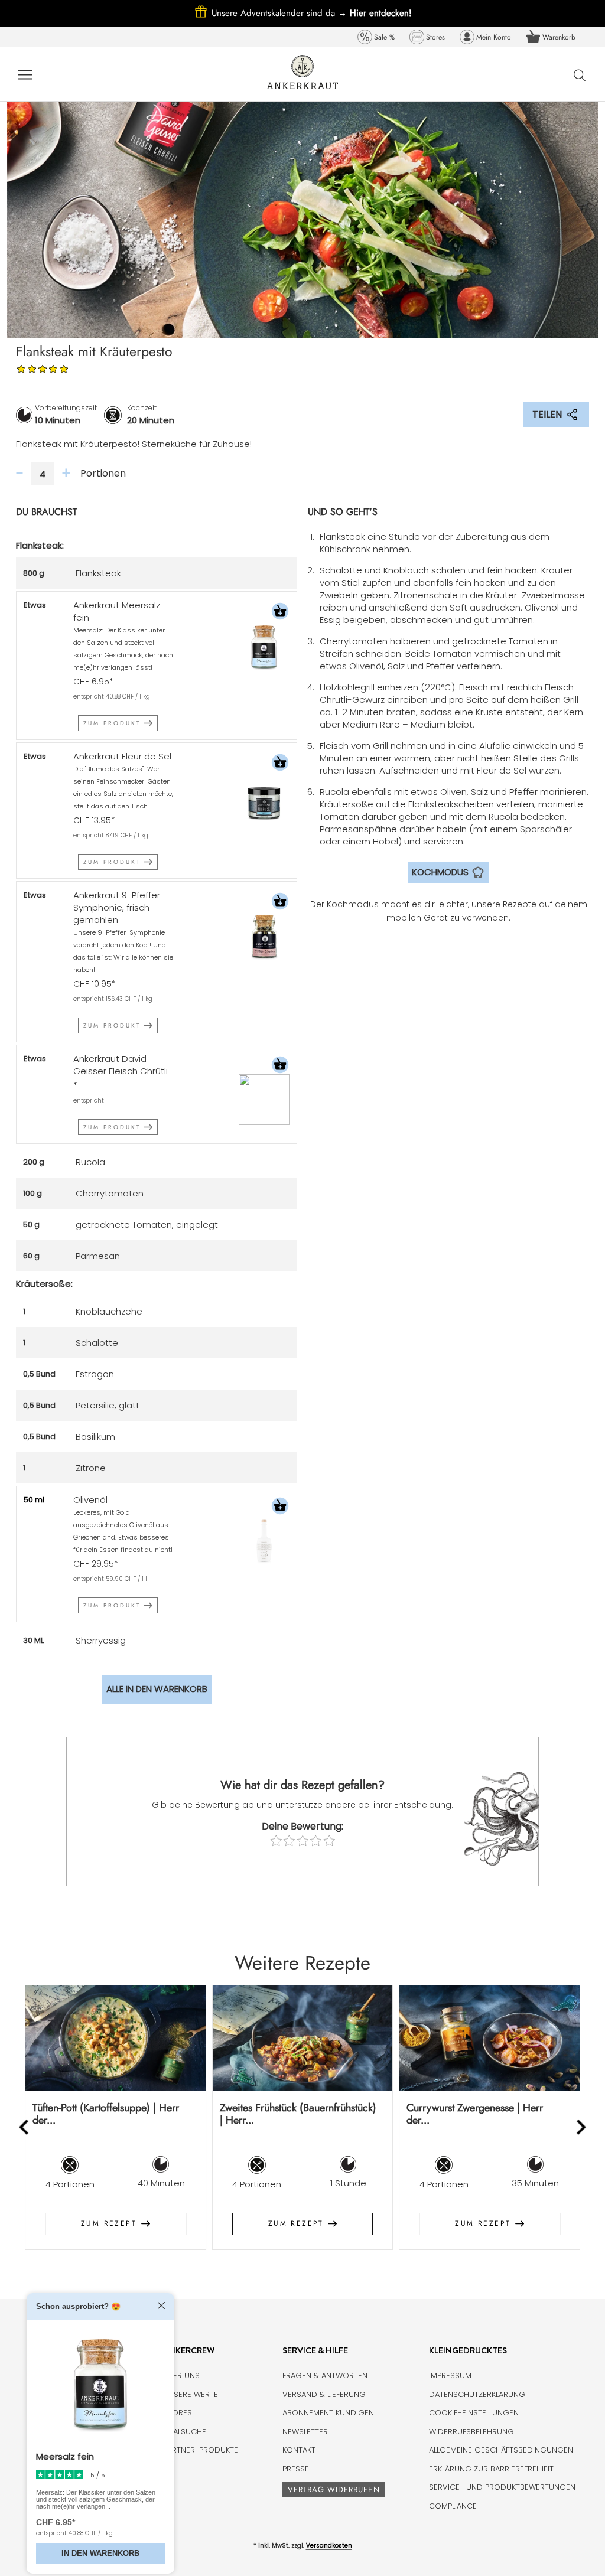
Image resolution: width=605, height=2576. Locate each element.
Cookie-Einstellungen (474, 2413)
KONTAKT (299, 2450)
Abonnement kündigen (328, 2413)
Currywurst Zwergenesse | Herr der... (475, 2114)
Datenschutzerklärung (477, 2394)
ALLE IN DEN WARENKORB (157, 1689)
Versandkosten (329, 2546)
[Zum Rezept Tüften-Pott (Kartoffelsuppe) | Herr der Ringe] (116, 2038)
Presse (296, 2469)
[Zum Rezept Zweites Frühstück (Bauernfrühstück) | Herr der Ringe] (303, 2038)
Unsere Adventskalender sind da (281, 13)
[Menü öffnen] (25, 74)
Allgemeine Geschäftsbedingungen (501, 2450)
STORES (178, 2413)
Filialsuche (185, 2432)
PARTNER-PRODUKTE (201, 2450)
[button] (280, 613)
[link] (376, 37)
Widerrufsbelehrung (471, 2432)
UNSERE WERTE (191, 2394)
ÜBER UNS (181, 2376)
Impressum (450, 2376)
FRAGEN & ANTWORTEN (325, 2376)
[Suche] (580, 75)
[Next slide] (580, 2127)
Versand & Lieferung (324, 2394)
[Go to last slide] (25, 2127)
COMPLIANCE (453, 2506)
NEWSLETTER (305, 2432)
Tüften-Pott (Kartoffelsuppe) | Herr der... (106, 2114)
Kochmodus (440, 872)
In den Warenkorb (100, 2553)
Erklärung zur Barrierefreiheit (491, 2469)
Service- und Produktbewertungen (502, 2487)
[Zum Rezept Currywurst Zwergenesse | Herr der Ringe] (489, 2038)
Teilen (547, 414)
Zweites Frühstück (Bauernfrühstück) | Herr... (298, 2114)
